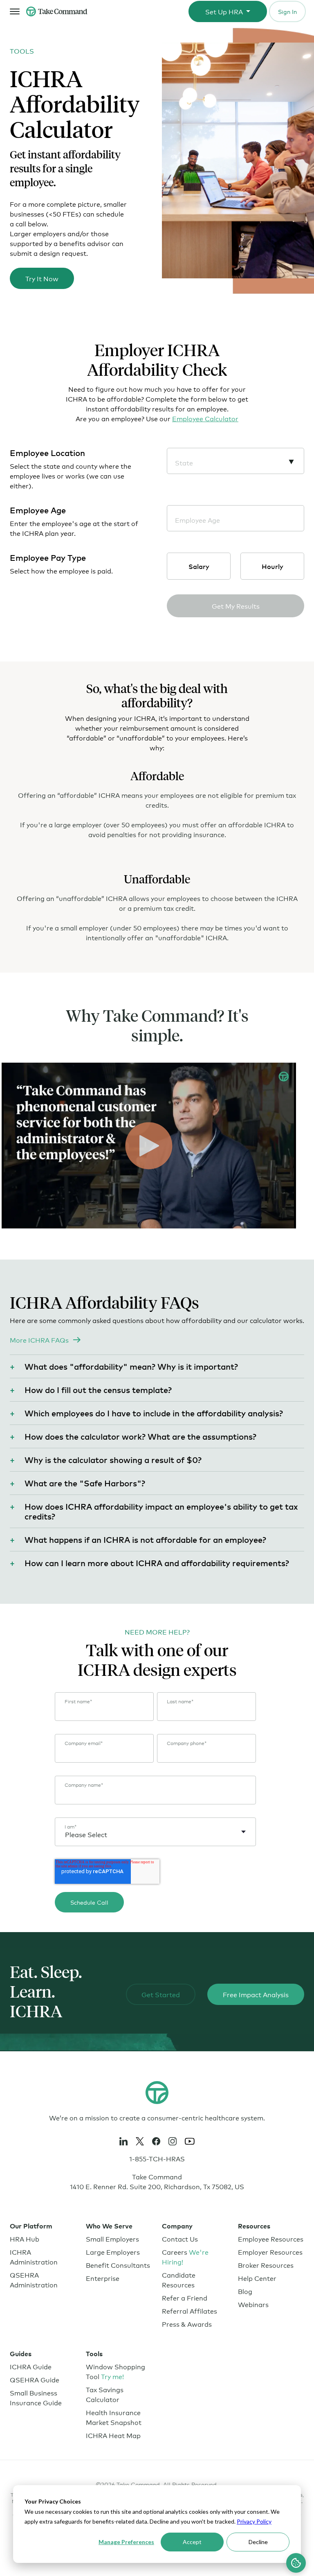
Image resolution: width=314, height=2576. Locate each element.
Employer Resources (270, 2252)
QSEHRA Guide (35, 2379)
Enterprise (103, 2278)
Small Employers (112, 2238)
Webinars (253, 2304)
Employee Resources (271, 2238)
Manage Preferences (126, 2542)
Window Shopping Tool (116, 2371)
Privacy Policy (254, 2521)
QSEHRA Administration (34, 2279)
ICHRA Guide (31, 2366)
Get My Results (236, 606)
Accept (192, 2542)
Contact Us (180, 2238)
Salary (199, 566)
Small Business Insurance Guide (36, 2397)
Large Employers (113, 2252)
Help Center (257, 2278)
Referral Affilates (190, 2311)
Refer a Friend (185, 2297)
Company (177, 2226)
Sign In (287, 11)
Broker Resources (266, 2265)
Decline (258, 2542)
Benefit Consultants (118, 2265)
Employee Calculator (205, 418)
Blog (245, 2291)
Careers (185, 2257)
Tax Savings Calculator (105, 2394)
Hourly (273, 566)
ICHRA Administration (34, 2257)
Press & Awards (187, 2324)
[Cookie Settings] (296, 2563)
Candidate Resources (179, 2279)
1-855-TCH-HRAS (157, 2158)
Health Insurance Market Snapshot (114, 2417)
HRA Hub (25, 2238)
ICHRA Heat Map (113, 2435)
